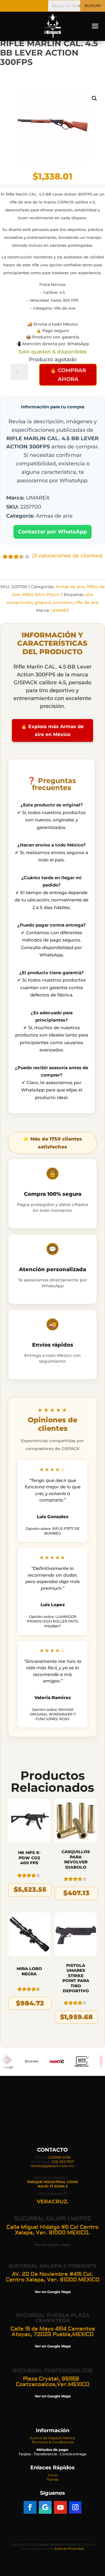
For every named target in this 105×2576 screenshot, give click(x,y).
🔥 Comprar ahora (68, 375)
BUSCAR (93, 6)
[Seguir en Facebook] (30, 2507)
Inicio (53, 2475)
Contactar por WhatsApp (52, 532)
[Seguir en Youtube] (60, 2507)
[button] (94, 99)
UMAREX (60, 610)
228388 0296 (59, 2157)
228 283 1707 (63, 2162)
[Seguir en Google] (45, 2507)
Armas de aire (70, 587)
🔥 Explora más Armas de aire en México (52, 730)
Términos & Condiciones (53, 2442)
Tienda (52, 2479)
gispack (43, 602)
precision (63, 602)
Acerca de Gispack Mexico (52, 2438)
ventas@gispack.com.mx (52, 2166)
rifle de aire (87, 602)
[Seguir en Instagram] (75, 2507)
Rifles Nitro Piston (41, 595)
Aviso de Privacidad (69, 2549)
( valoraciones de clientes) (67, 556)
